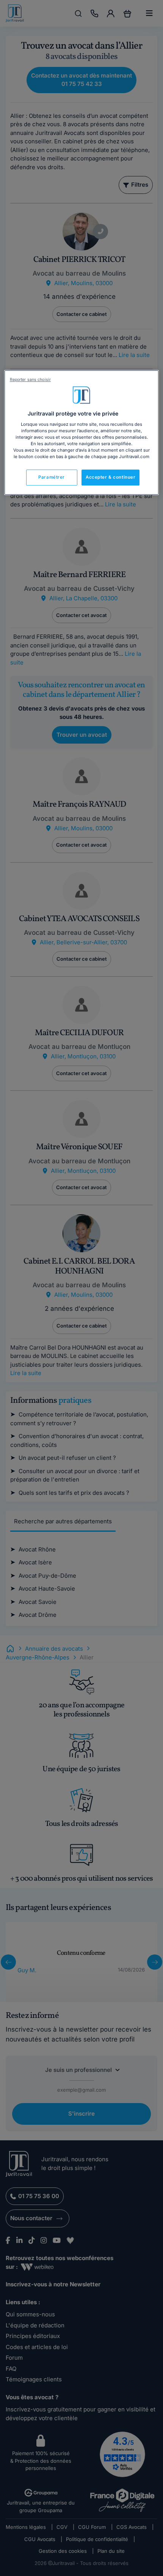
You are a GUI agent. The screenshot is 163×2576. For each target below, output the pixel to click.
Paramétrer (52, 477)
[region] (82, 433)
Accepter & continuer (110, 477)
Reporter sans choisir (30, 380)
